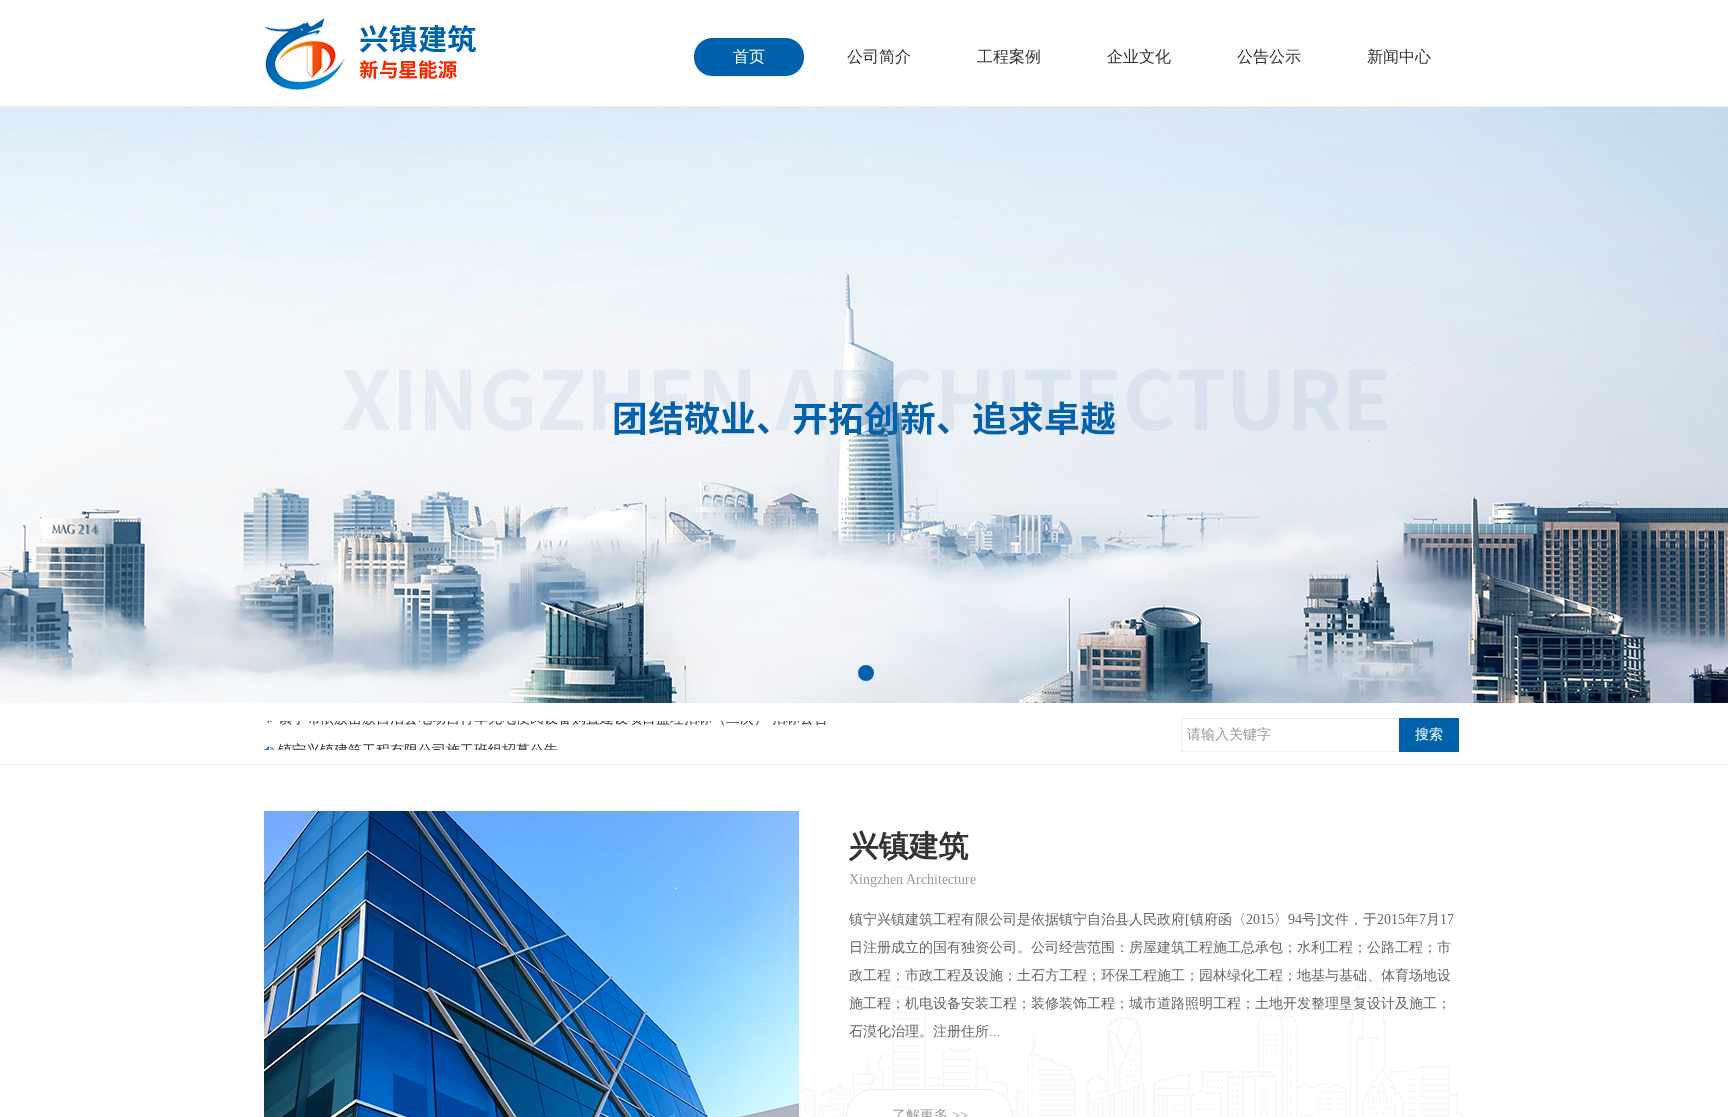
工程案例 (1009, 56)
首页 (749, 56)
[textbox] (1290, 735)
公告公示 (1269, 56)
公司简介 (879, 56)
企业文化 (1139, 56)
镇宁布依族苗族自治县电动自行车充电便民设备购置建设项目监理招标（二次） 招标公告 (553, 736)
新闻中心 (1399, 56)
